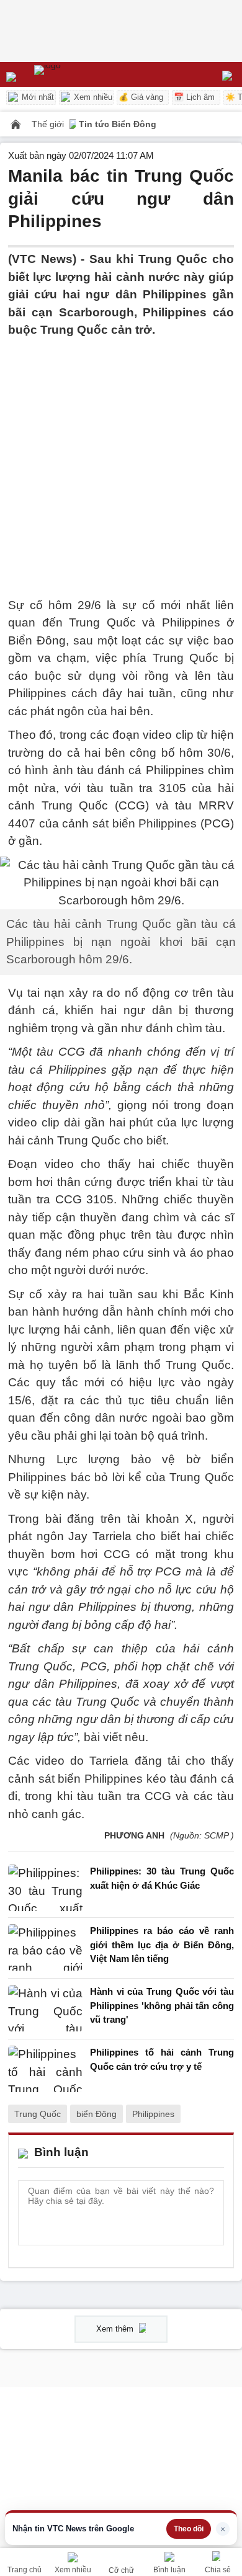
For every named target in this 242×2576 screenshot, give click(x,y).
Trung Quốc (38, 2114)
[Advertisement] (121, 460)
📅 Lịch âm (194, 97)
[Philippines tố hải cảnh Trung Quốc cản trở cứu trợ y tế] (45, 2069)
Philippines (153, 2114)
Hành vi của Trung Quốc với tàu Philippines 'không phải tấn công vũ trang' (162, 2005)
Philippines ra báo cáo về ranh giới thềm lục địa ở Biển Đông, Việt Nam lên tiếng (162, 1945)
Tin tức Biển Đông (118, 124)
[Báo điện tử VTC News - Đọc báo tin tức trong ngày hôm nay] (76, 74)
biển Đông (96, 2114)
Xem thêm (116, 2329)
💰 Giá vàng (141, 97)
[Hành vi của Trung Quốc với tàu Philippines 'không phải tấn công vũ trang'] (45, 2009)
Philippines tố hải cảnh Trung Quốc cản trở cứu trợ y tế (162, 2059)
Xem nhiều (92, 97)
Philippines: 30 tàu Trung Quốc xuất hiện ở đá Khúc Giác (162, 1878)
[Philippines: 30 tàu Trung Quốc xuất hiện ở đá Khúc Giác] (45, 1888)
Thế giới (49, 124)
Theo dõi (189, 2529)
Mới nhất (37, 97)
